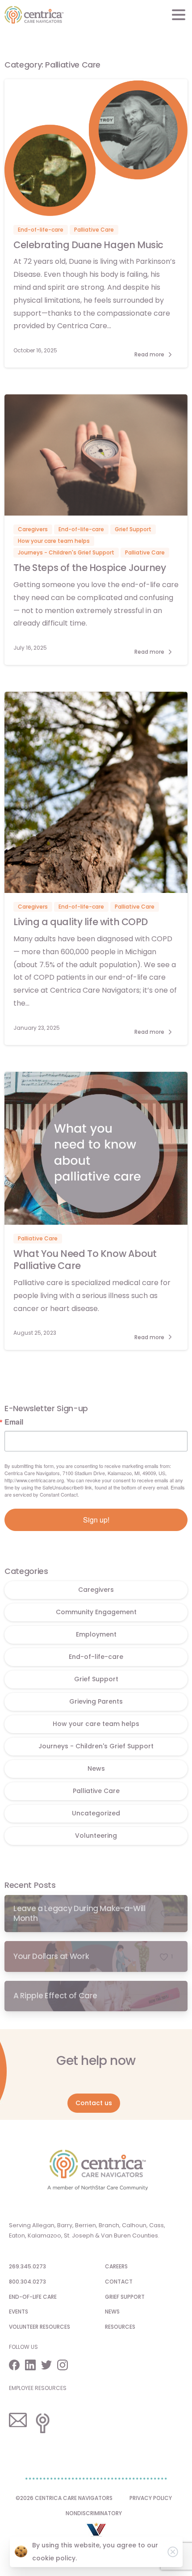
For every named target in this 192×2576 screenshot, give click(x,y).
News (96, 1768)
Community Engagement (96, 1612)
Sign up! (96, 1520)
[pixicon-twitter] (49, 2365)
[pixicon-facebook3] (17, 2365)
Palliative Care (96, 1791)
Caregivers (96, 1590)
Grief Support (96, 1679)
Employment (96, 1634)
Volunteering (96, 1836)
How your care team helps (96, 1724)
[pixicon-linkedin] (33, 2365)
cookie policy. (54, 2558)
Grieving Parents (96, 1701)
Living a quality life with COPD (81, 922)
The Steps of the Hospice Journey (91, 568)
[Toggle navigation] (179, 15)
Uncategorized (96, 1813)
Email (14, 1422)
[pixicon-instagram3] (65, 2365)
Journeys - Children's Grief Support (96, 1746)
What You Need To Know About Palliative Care (85, 1260)
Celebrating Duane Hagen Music (88, 245)
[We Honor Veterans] (96, 2534)
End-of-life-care (96, 1657)
